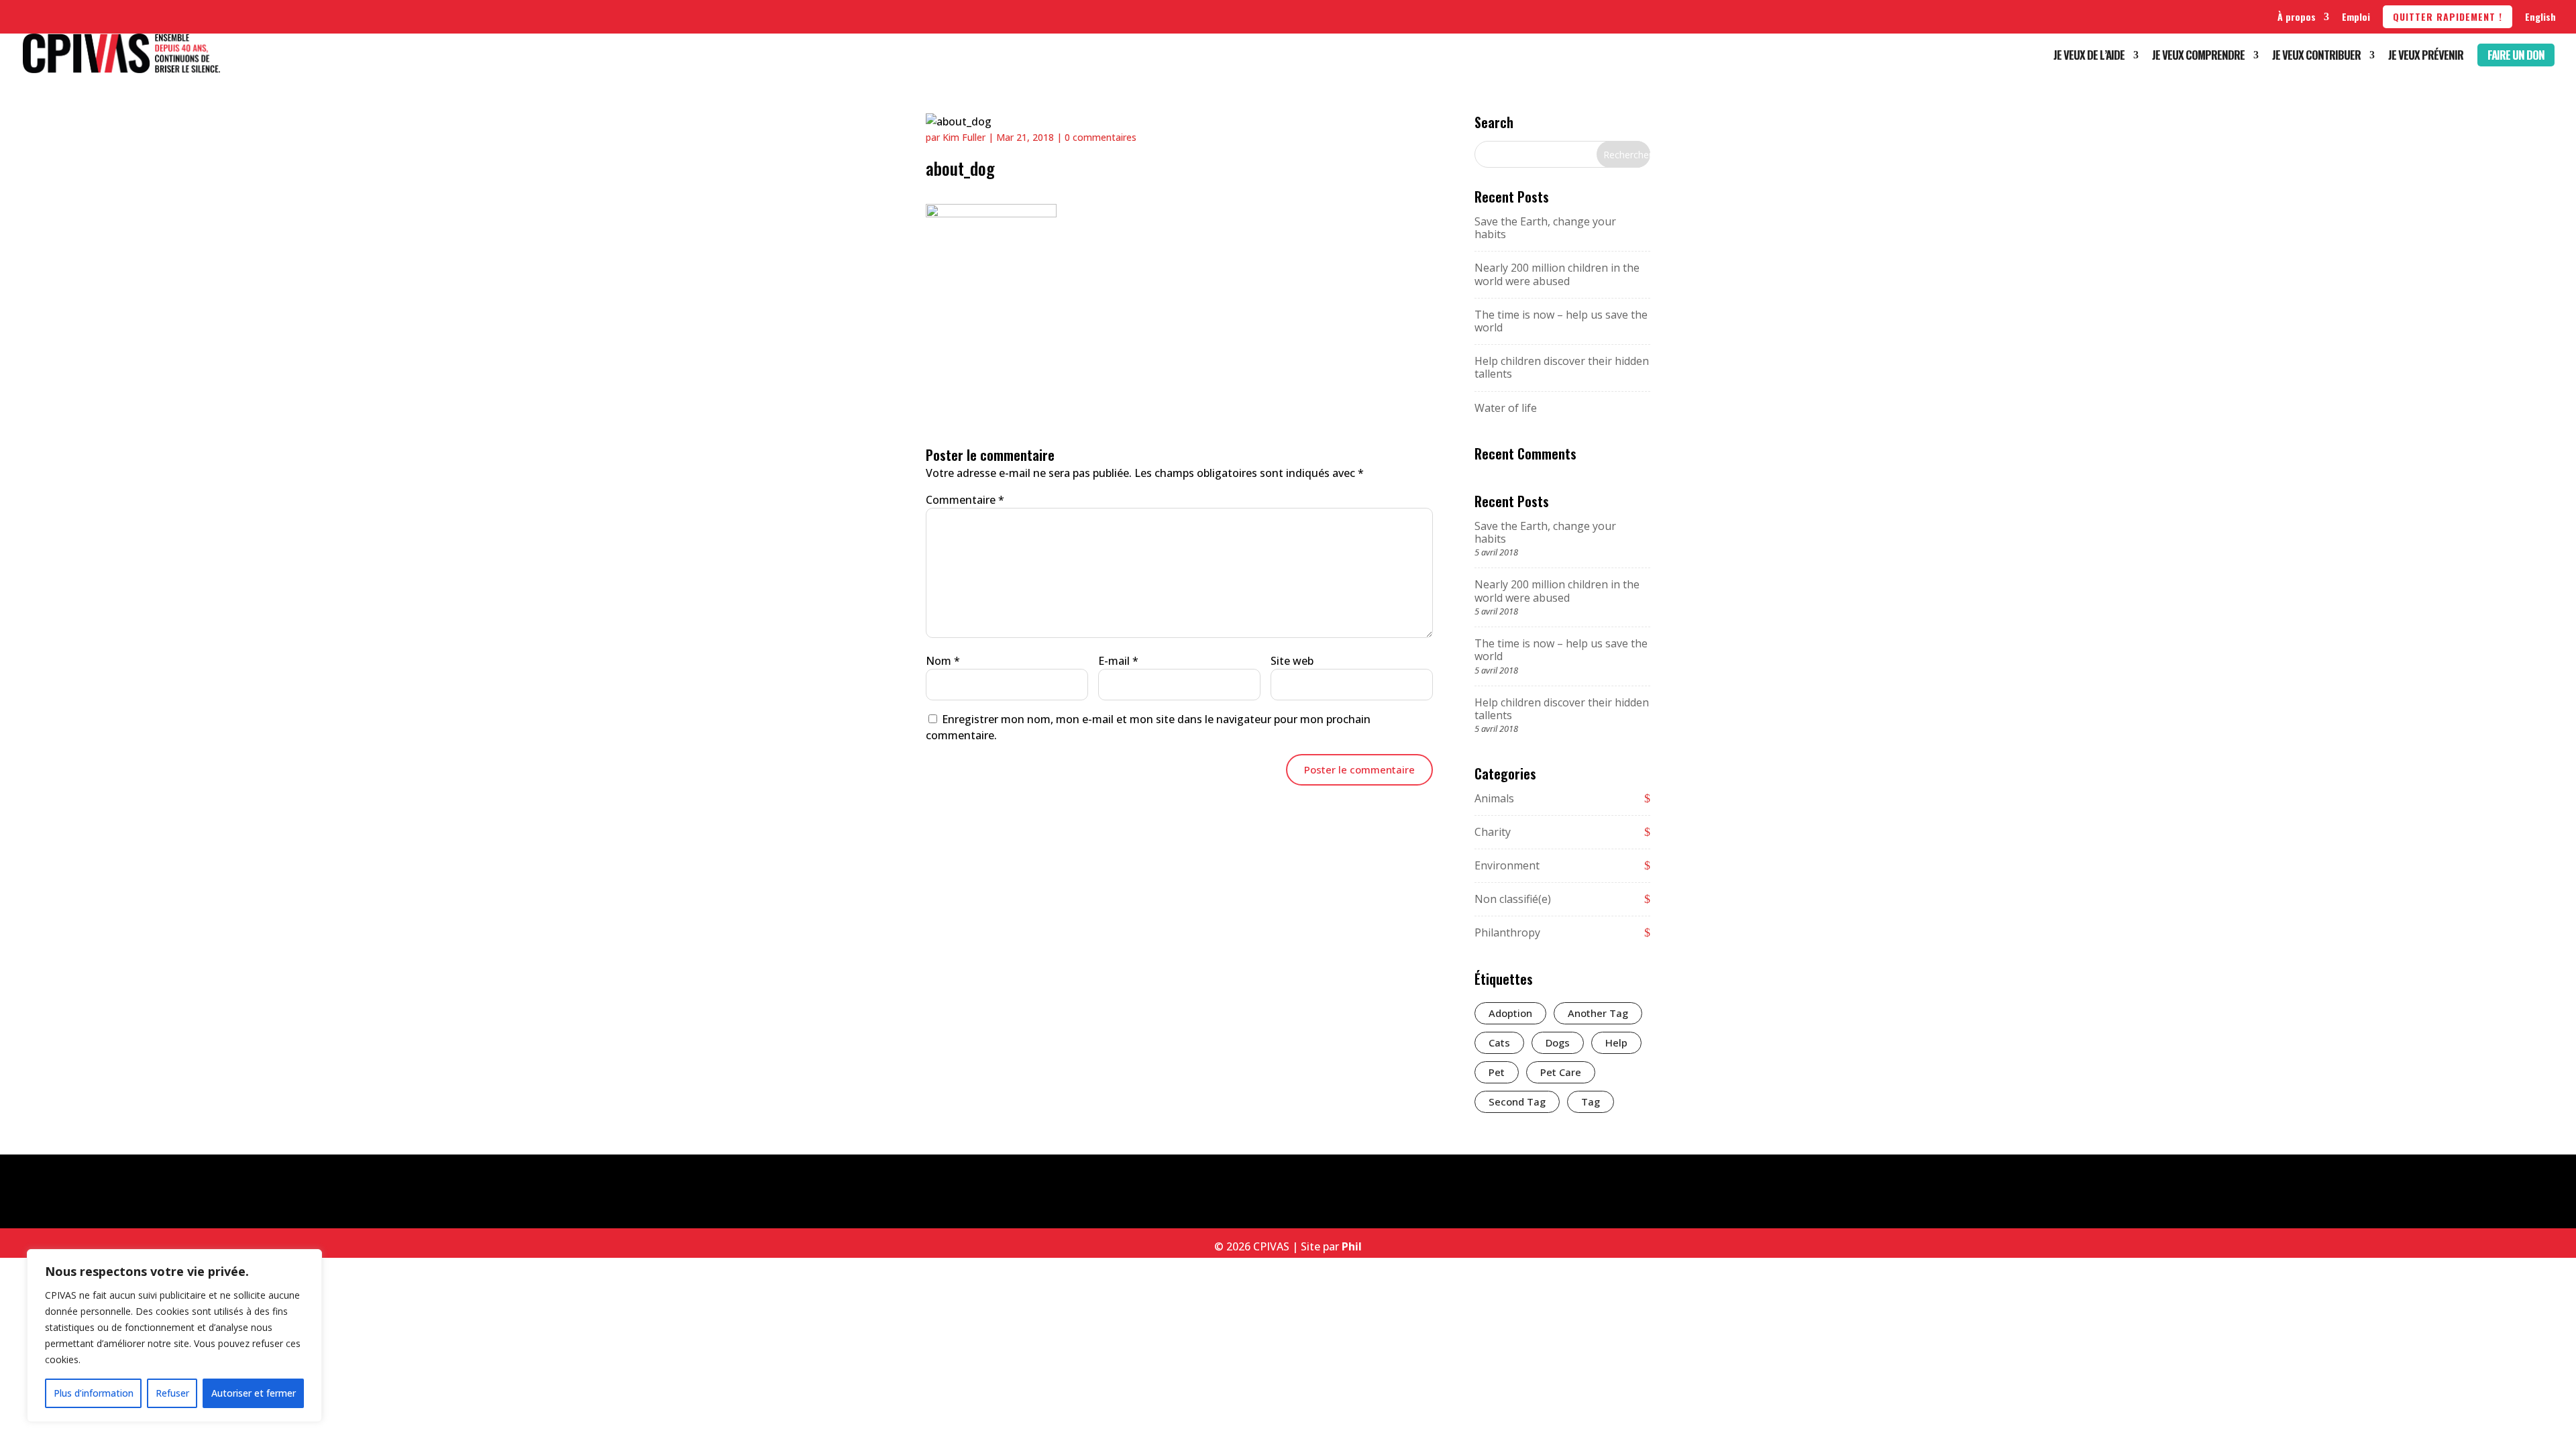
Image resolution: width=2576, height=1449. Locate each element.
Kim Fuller (964, 137)
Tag (1591, 1102)
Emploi (2356, 16)
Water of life (1506, 408)
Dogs (1558, 1042)
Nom (943, 661)
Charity (1493, 832)
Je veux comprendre (2198, 57)
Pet (1497, 1072)
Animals (1494, 798)
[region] (174, 1336)
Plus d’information (94, 1393)
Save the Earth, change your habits (1545, 228)
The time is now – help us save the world (1561, 321)
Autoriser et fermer (254, 1393)
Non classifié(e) (1513, 899)
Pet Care (1561, 1072)
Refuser (172, 1393)
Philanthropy (1507, 932)
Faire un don (2516, 55)
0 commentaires (1101, 137)
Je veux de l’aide (2089, 57)
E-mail (1118, 661)
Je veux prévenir (2426, 57)
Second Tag (1517, 1102)
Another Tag (1598, 1013)
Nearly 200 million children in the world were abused (1557, 274)
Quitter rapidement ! (2448, 16)
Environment (1507, 865)
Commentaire (965, 500)
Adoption (1510, 1013)
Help (1616, 1042)
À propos (2297, 16)
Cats (1499, 1042)
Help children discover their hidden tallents (1562, 367)
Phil (1352, 1246)
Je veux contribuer (2316, 57)
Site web (1292, 661)
